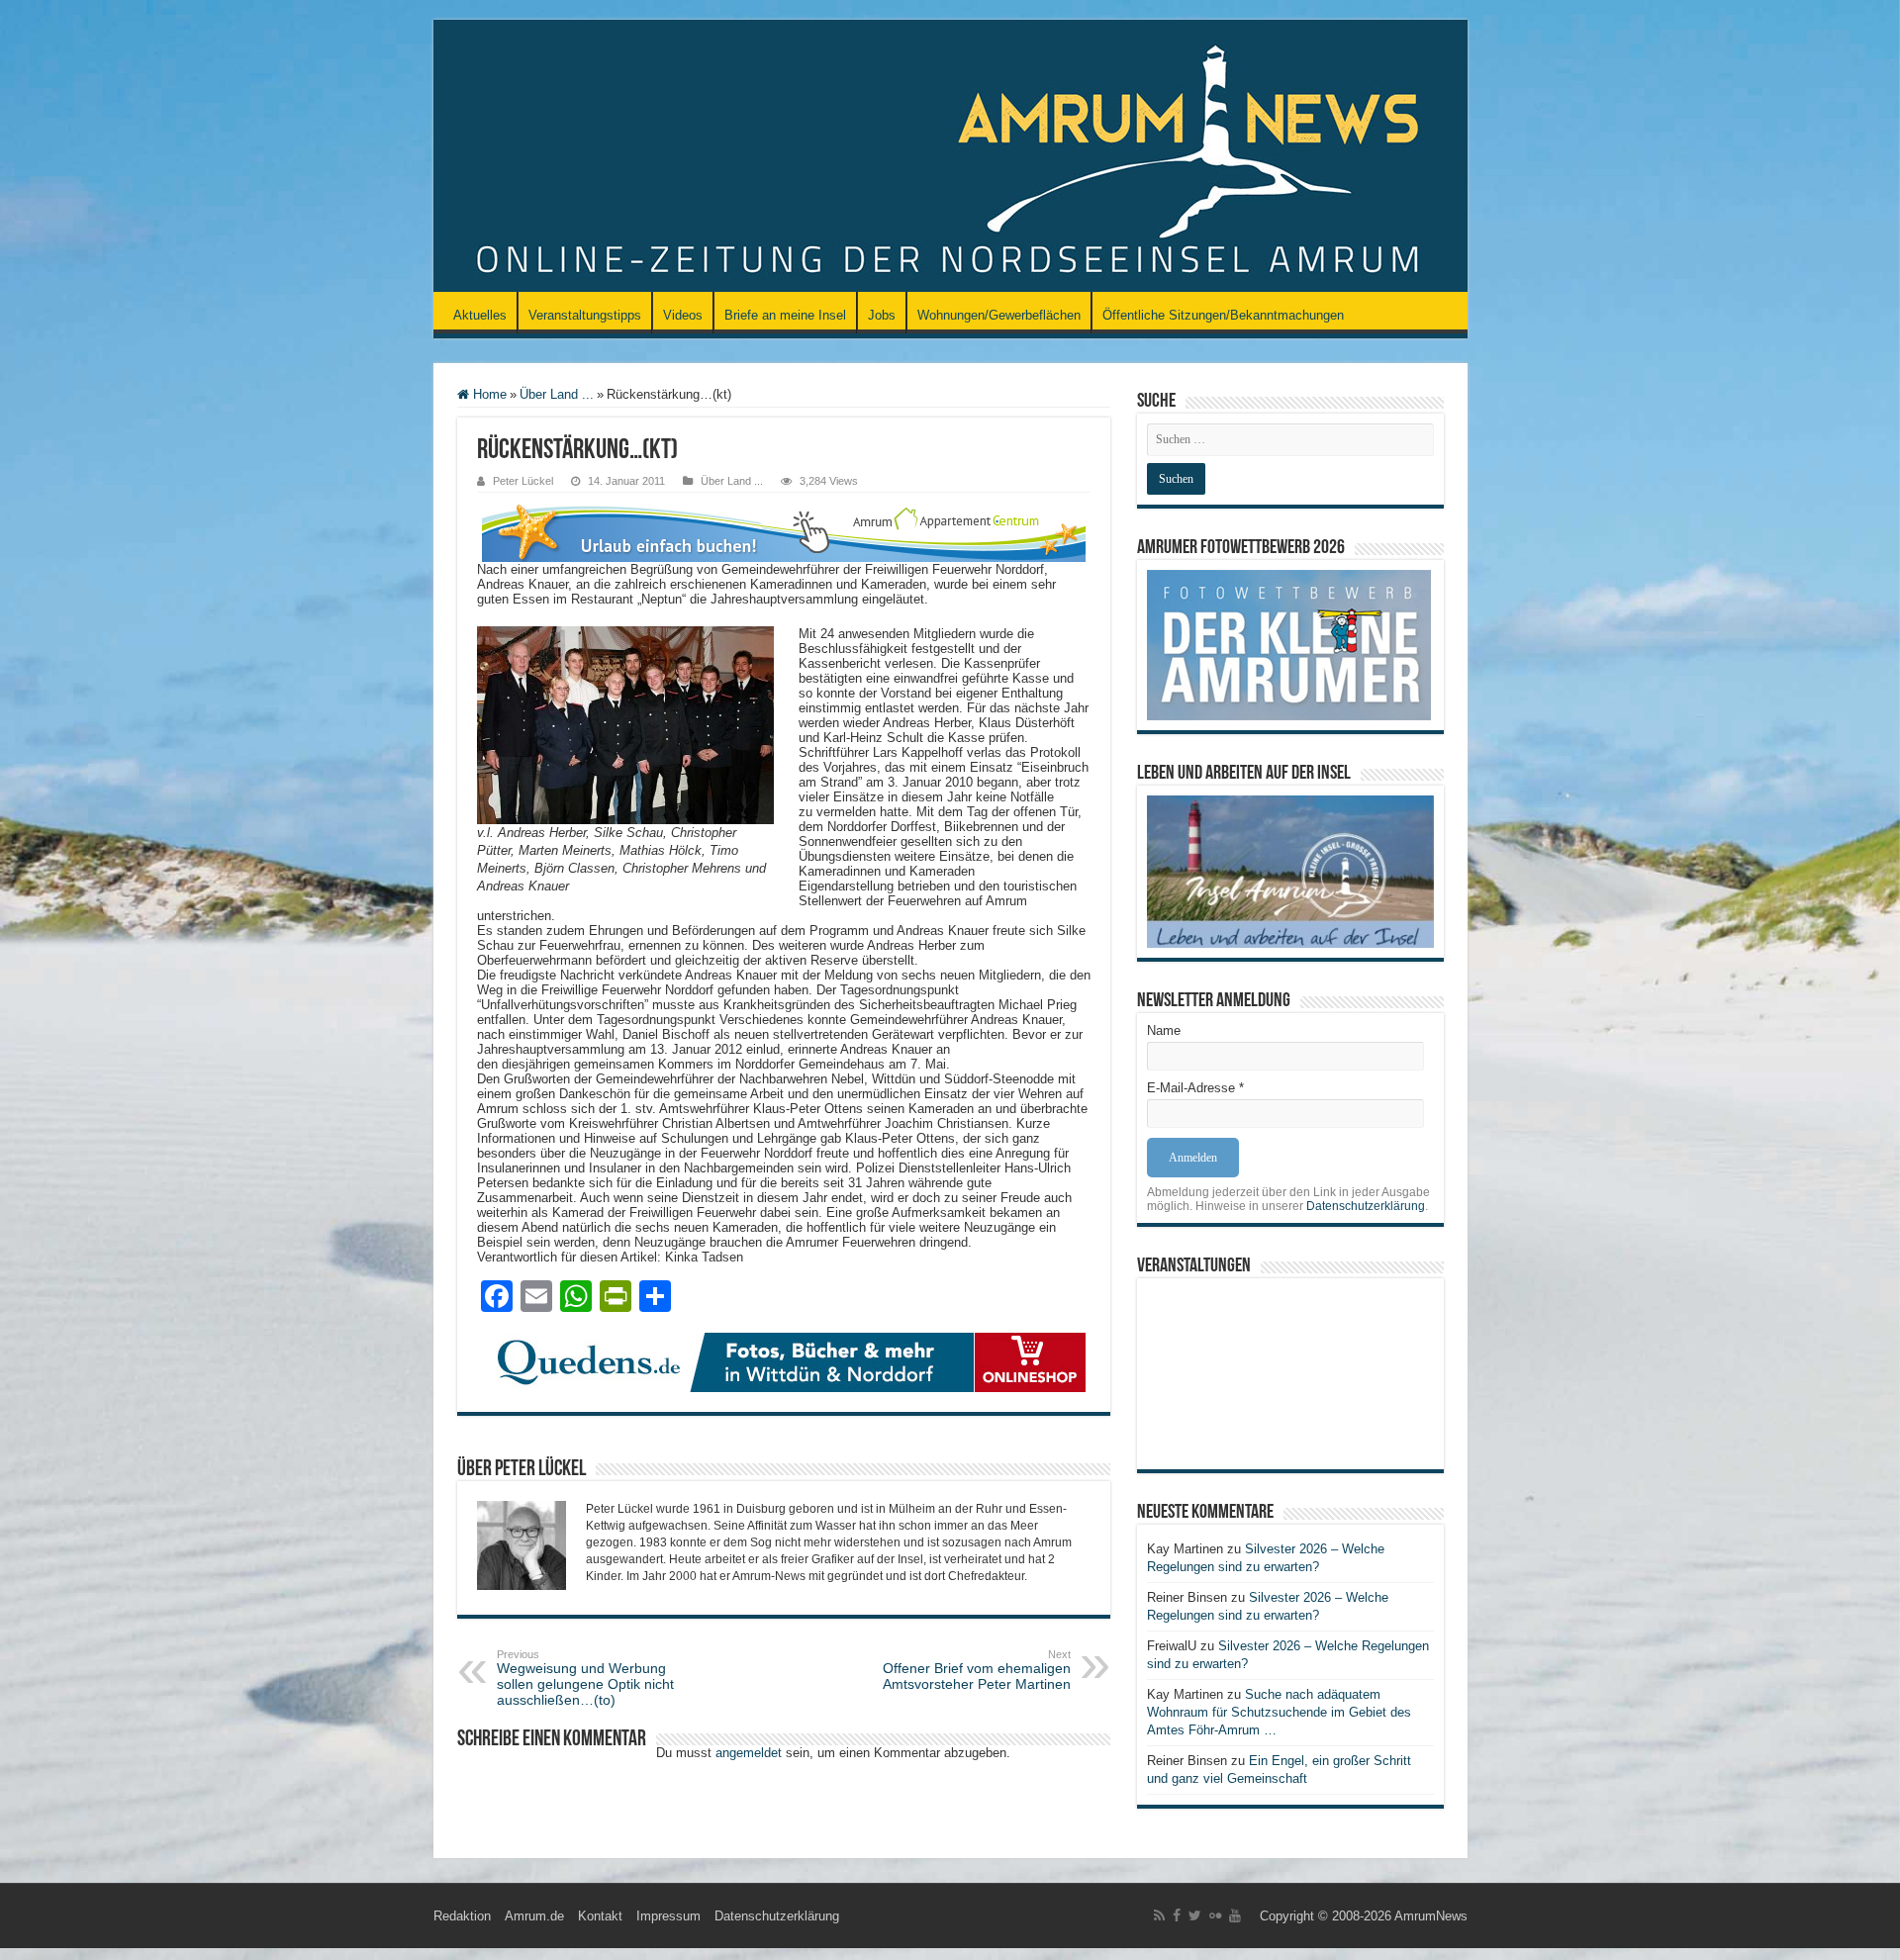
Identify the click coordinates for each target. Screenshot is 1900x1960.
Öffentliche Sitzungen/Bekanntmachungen (1223, 315)
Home (488, 394)
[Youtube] (1235, 1915)
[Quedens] (784, 1361)
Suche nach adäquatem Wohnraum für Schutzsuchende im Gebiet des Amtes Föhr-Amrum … (1279, 1712)
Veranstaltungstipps (585, 315)
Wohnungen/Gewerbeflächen (999, 315)
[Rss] (1159, 1915)
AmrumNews (1431, 1916)
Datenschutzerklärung (1366, 1206)
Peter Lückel (523, 481)
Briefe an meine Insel (785, 315)
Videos (683, 315)
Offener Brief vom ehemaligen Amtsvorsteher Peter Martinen (977, 1670)
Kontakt (600, 1916)
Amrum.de (534, 1916)
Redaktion (462, 1916)
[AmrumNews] (950, 157)
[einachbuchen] (784, 531)
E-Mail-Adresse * (1195, 1088)
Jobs (882, 315)
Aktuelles (480, 315)
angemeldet (749, 1753)
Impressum (668, 1916)
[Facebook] (1177, 1915)
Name (1164, 1030)
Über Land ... (557, 394)
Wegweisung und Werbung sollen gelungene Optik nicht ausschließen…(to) (585, 1678)
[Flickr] (1215, 1915)
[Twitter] (1195, 1915)
